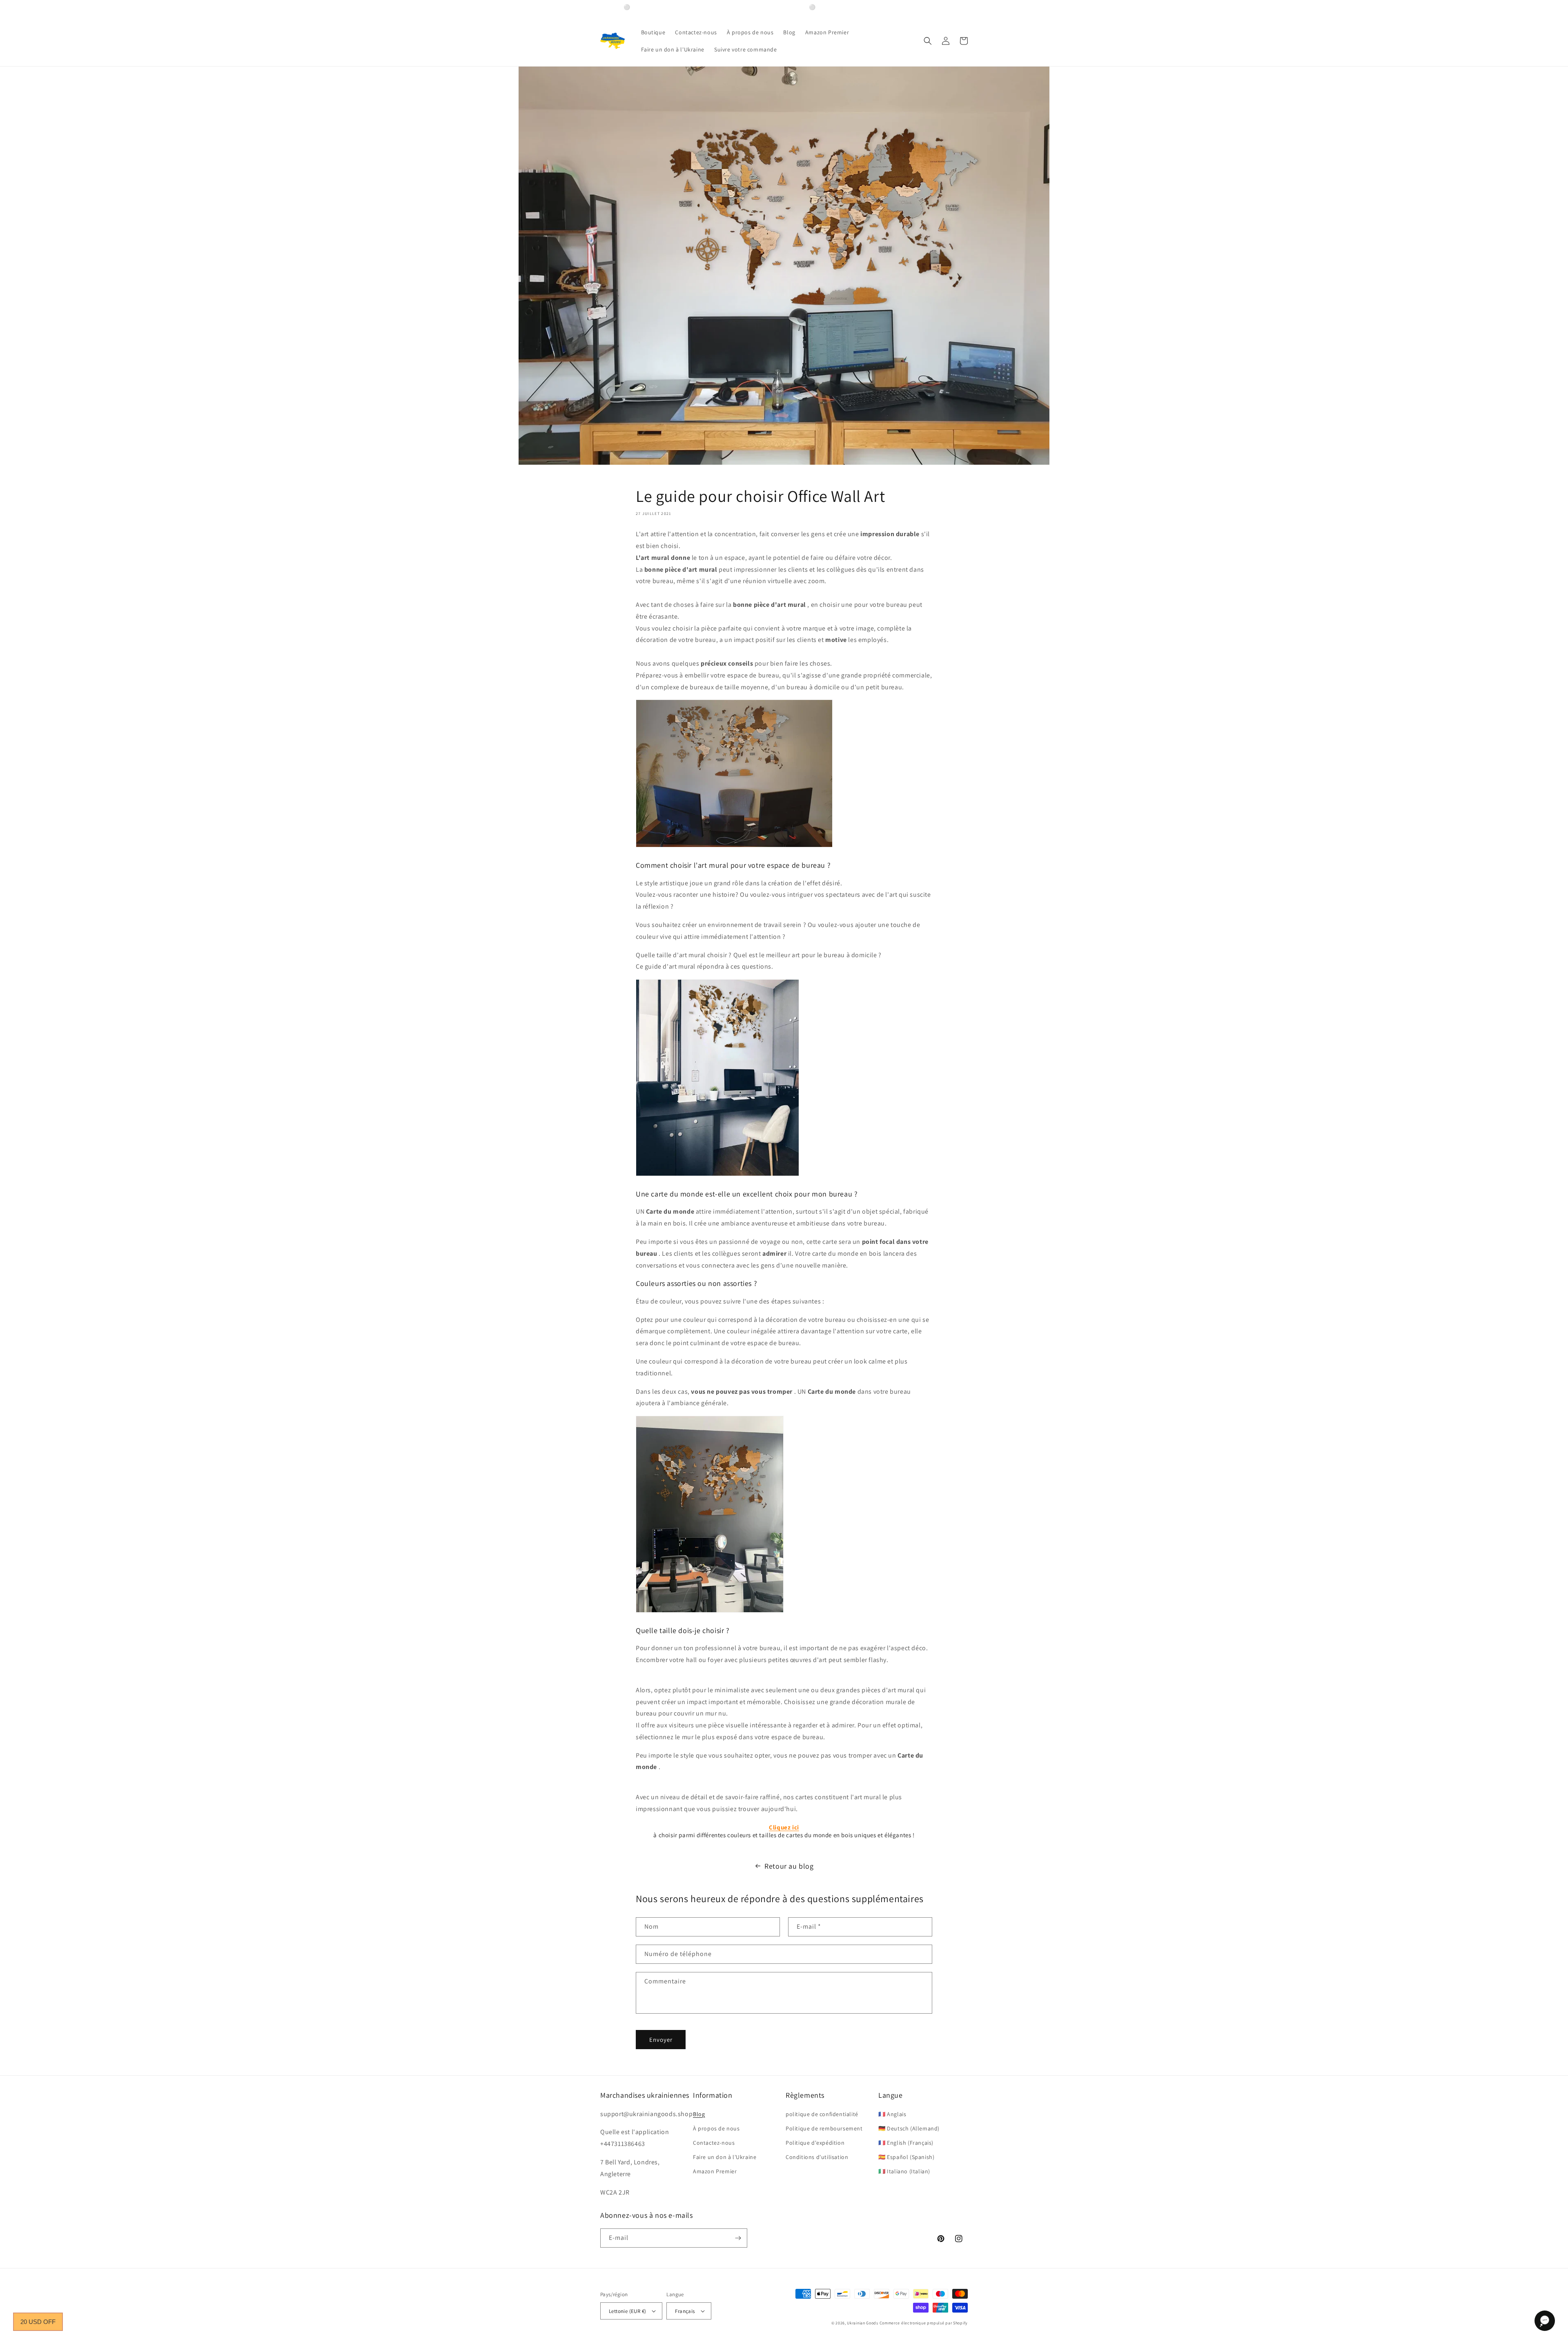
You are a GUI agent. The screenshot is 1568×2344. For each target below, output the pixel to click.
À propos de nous (716, 2128)
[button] (928, 41)
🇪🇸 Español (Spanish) (906, 2157)
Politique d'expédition (815, 2143)
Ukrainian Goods (863, 2323)
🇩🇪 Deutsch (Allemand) (909, 2128)
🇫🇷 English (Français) (906, 2143)
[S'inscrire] (738, 2238)
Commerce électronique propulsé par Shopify (924, 2323)
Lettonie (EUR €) (627, 2311)
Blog (699, 2114)
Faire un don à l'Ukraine (725, 2157)
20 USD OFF (38, 2322)
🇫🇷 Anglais (892, 2114)
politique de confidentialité (822, 2114)
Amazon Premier (715, 2171)
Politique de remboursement (824, 2128)
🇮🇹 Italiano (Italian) (904, 2171)
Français (685, 2311)
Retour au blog (789, 1866)
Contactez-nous (714, 2143)
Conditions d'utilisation (817, 2157)
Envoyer (661, 2040)
